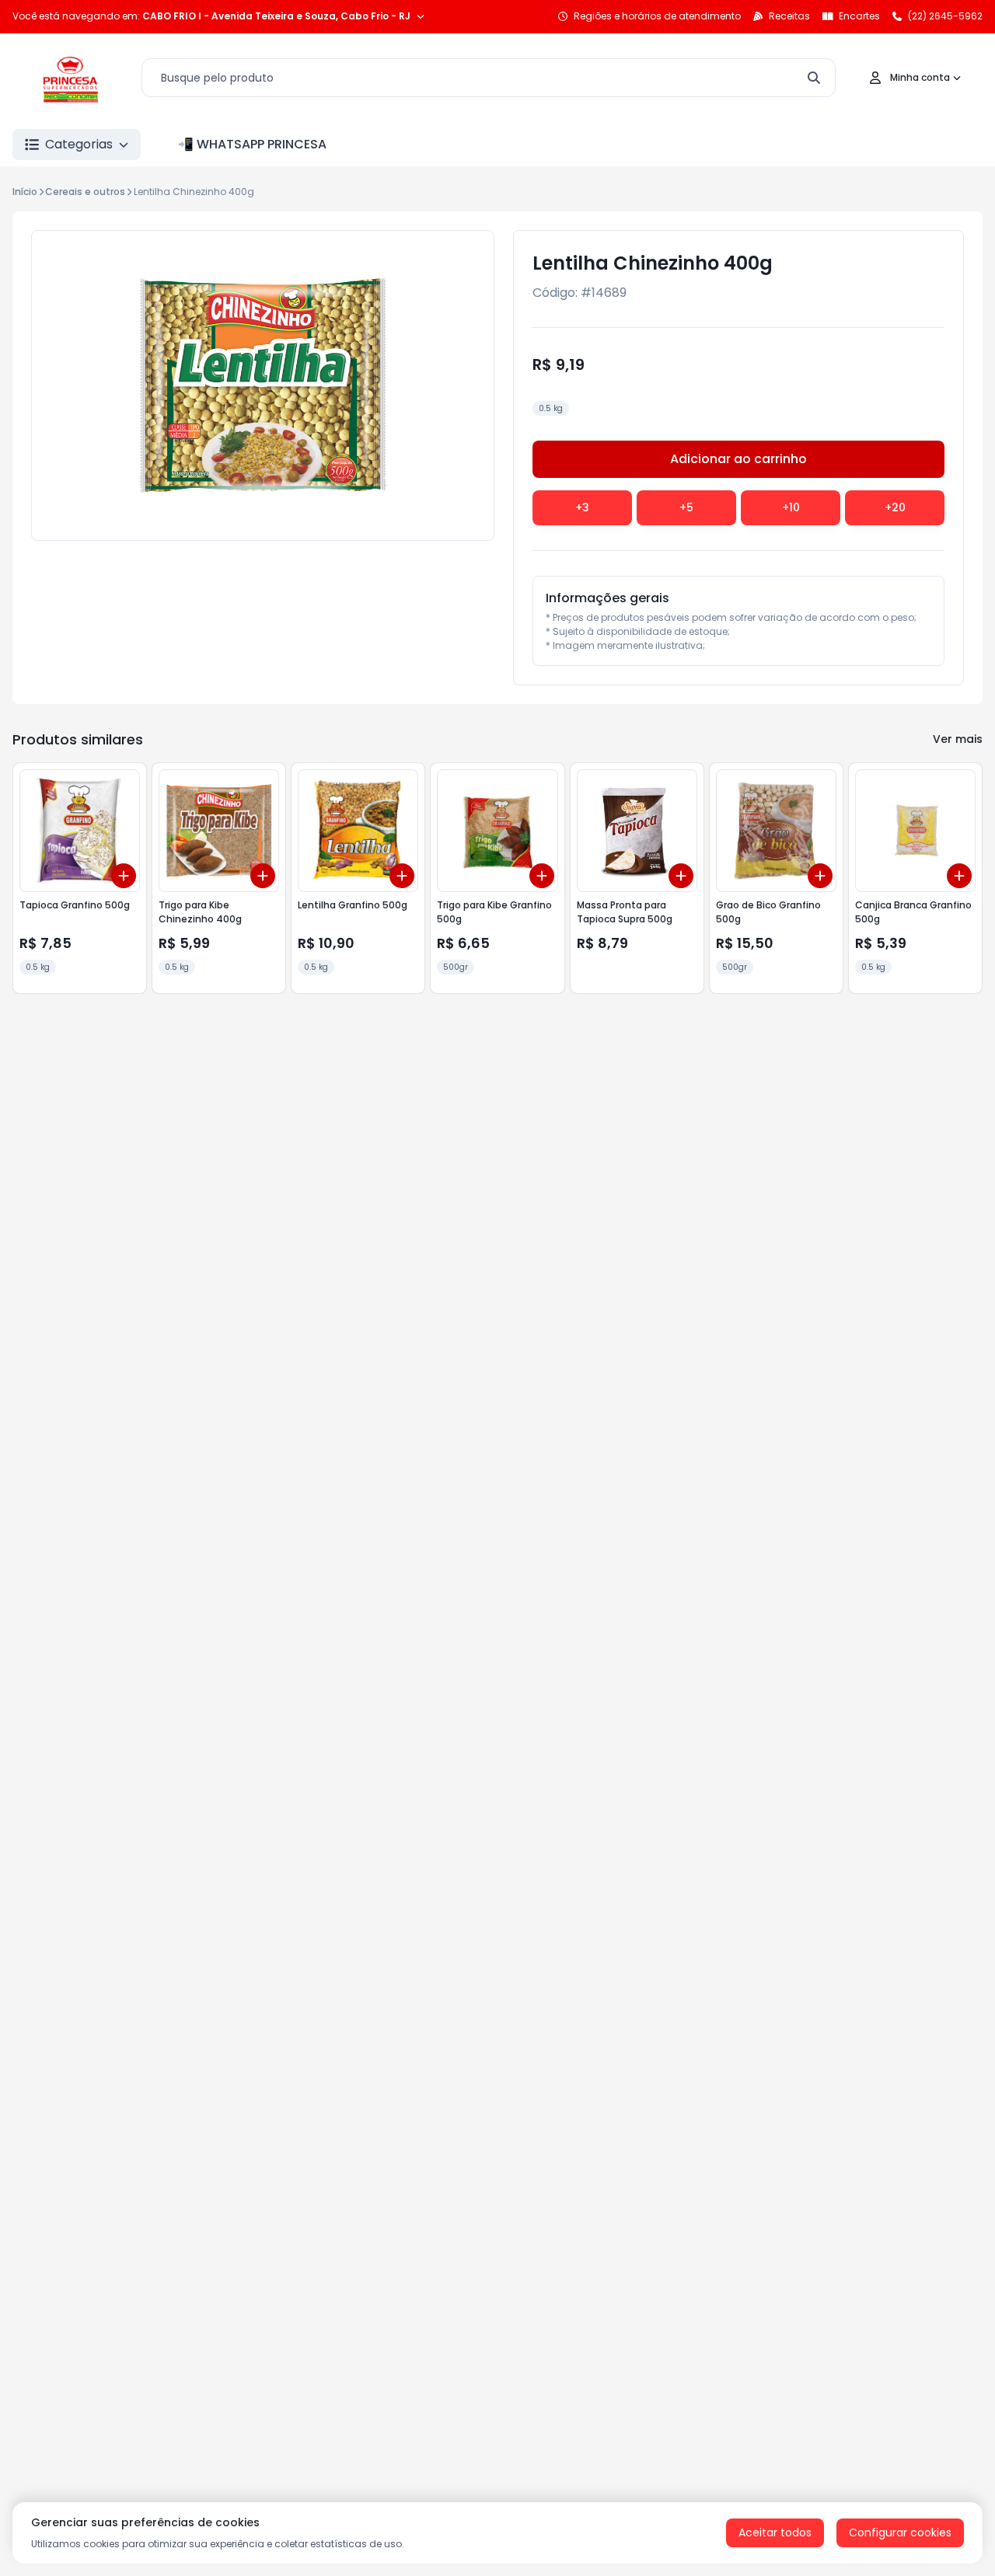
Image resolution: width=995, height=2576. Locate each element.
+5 (686, 507)
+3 (582, 507)
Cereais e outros (85, 192)
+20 (895, 507)
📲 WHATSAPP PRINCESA (252, 144)
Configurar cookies (900, 2532)
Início (25, 192)
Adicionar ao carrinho (738, 459)
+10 (791, 507)
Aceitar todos (775, 2532)
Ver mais (958, 739)
